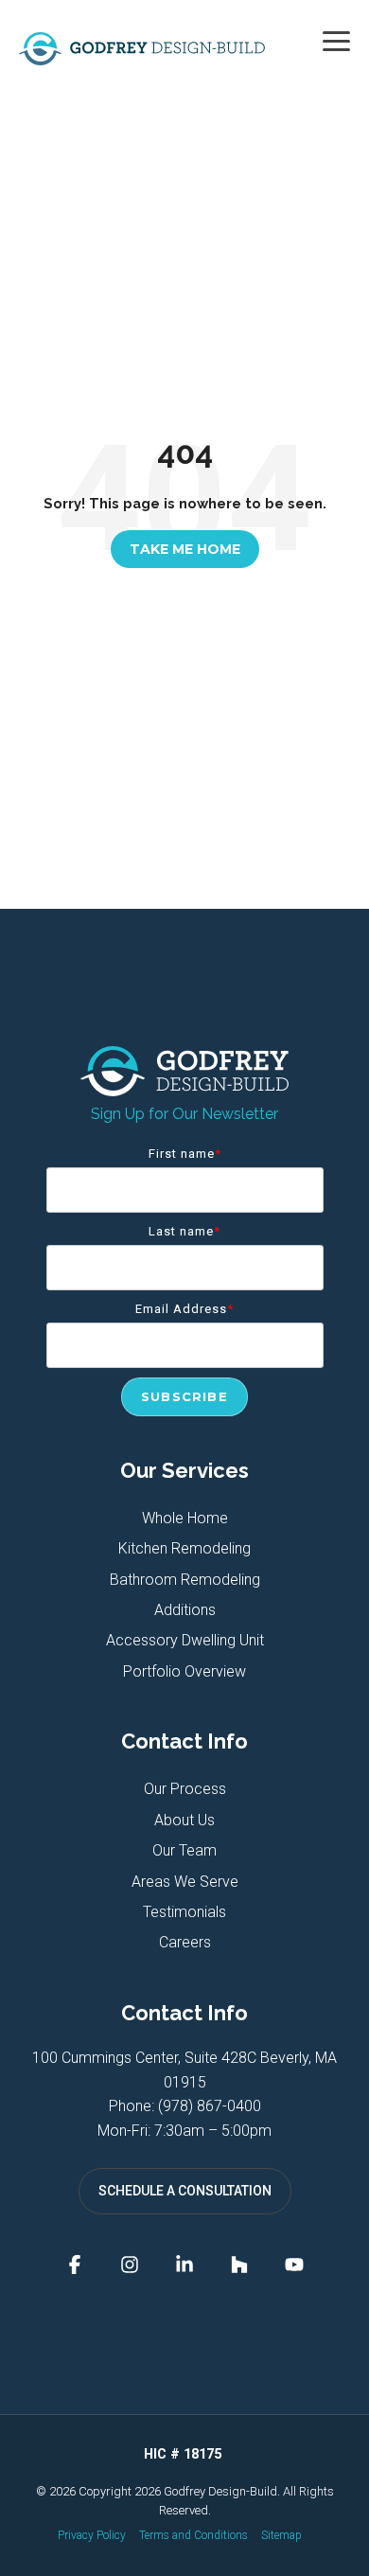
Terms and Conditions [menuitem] (193, 2535)
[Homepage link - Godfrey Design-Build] (184, 1086)
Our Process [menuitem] (185, 1789)
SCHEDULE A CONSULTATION (185, 2191)
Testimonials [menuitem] (184, 1912)
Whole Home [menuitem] (185, 1518)
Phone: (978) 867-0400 (185, 2106)
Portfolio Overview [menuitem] (184, 1671)
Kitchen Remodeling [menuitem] (184, 1548)
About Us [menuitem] (184, 1820)
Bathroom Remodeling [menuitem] (185, 1580)
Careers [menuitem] (185, 1942)
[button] (336, 40)
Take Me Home (185, 549)
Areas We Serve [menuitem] (185, 1882)
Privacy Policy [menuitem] (92, 2535)
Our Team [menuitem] (184, 1850)
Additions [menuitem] (185, 1610)
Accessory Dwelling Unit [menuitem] (185, 1640)
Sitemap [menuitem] (281, 2535)
